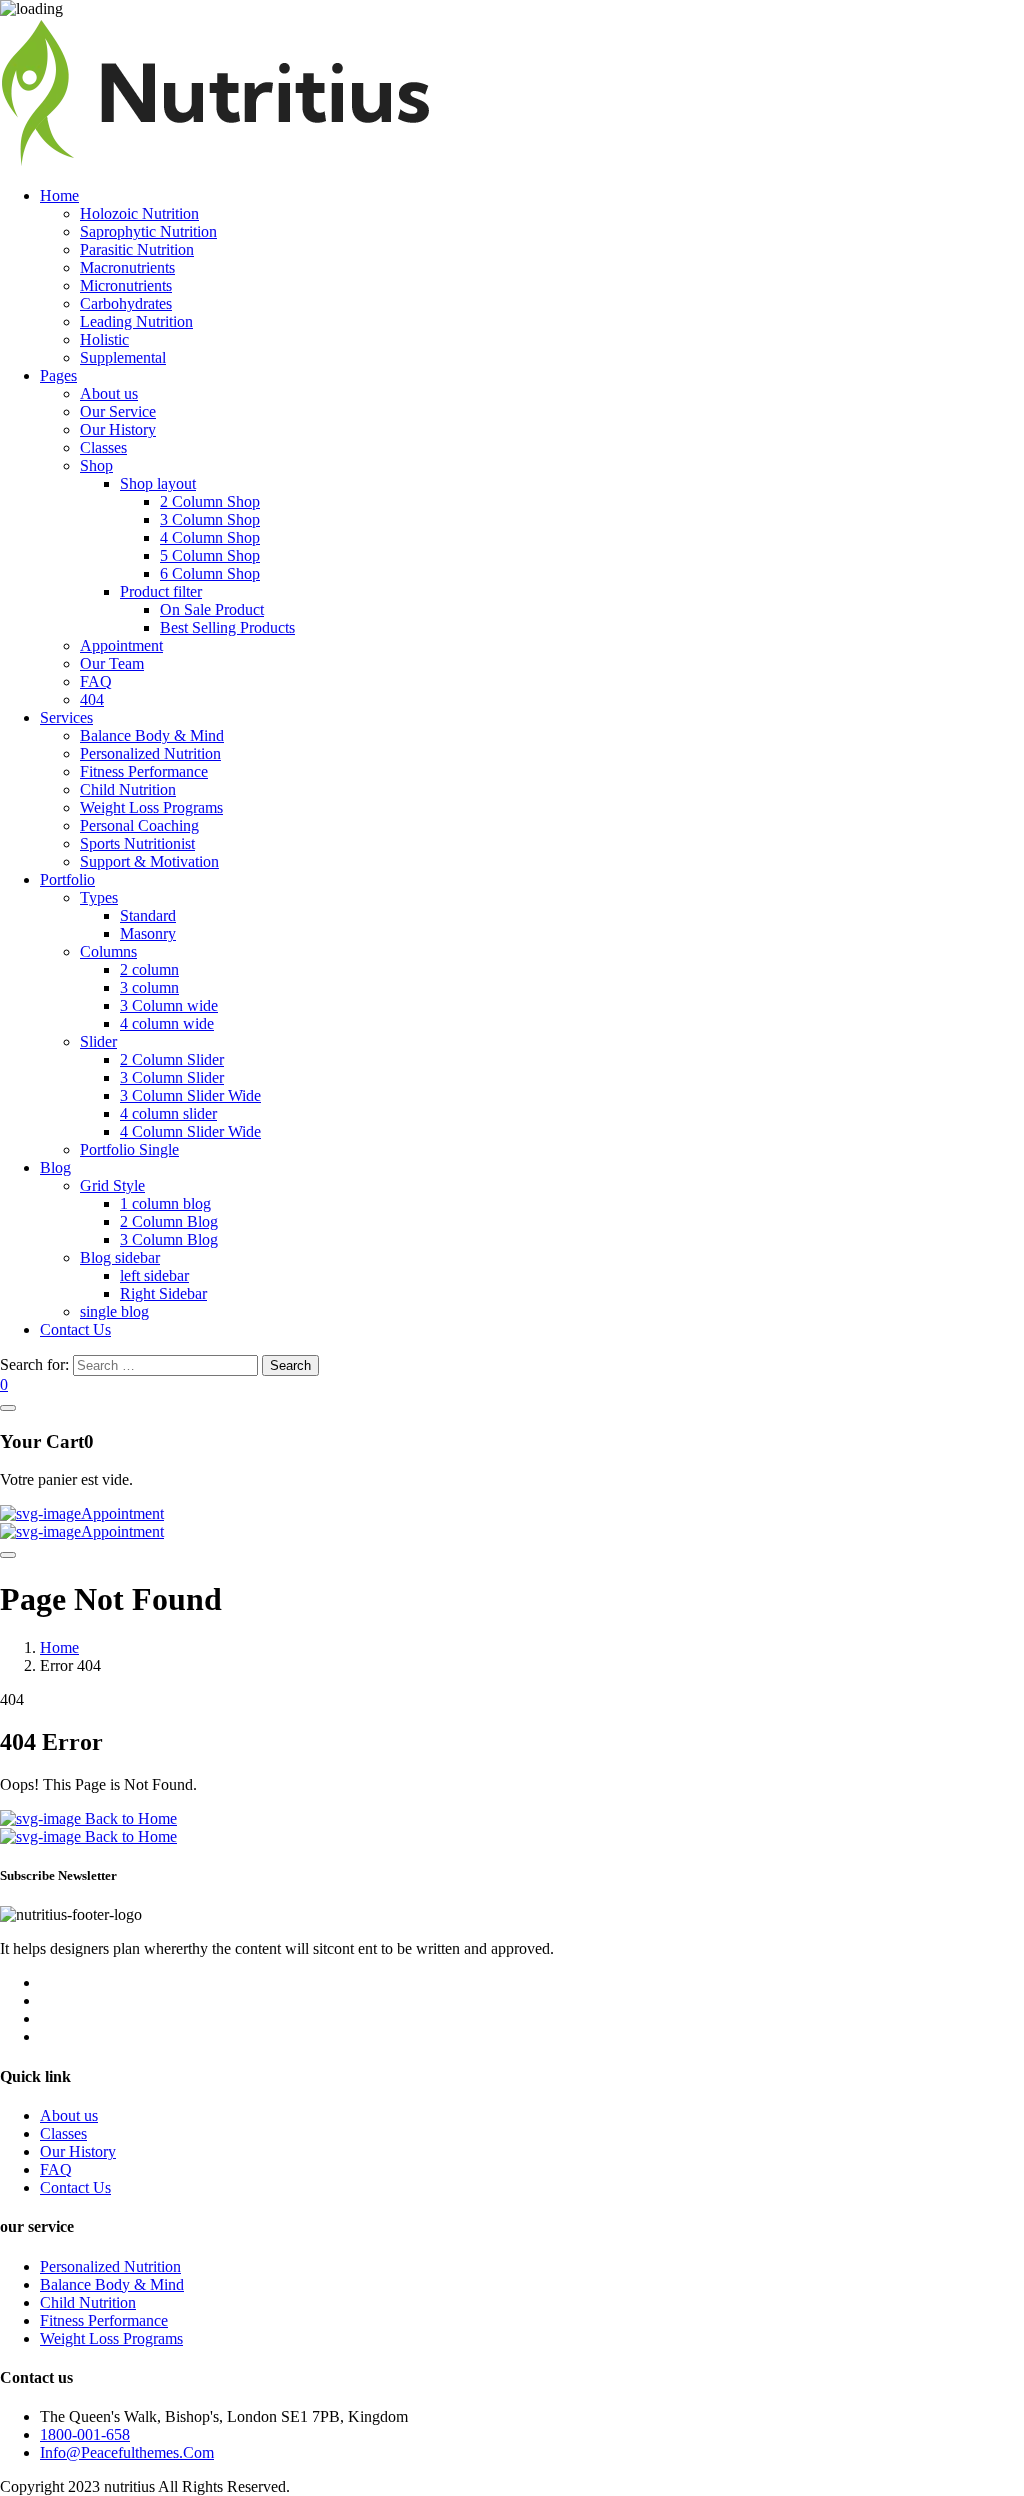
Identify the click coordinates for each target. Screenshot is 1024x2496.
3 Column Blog (169, 1239)
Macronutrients (127, 267)
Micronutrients (126, 285)
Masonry (148, 933)
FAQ (96, 681)
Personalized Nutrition (150, 753)
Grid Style (112, 1185)
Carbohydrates (126, 303)
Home (59, 195)
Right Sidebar (163, 1293)
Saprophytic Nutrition (148, 231)
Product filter (161, 591)
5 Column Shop (210, 555)
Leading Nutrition (136, 321)
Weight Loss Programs (151, 807)
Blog (55, 1167)
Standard (148, 915)
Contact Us (75, 1329)
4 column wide (167, 1023)
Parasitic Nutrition (137, 249)
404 (92, 699)
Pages (58, 375)
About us (109, 393)
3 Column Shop (210, 519)
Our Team (112, 663)
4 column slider (168, 1113)
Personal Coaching (139, 825)
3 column (149, 987)
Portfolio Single (129, 1149)
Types (99, 897)
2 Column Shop (210, 501)
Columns (108, 951)
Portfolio (67, 879)
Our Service (118, 411)
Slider (98, 1041)
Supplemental (123, 357)
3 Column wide (169, 1005)
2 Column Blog (169, 1221)
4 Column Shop (210, 537)
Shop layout (158, 483)
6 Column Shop (210, 573)
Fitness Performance (144, 771)
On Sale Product (212, 609)
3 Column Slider (172, 1077)
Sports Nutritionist (137, 843)
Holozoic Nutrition (139, 213)
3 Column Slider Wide (190, 1095)
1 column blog (165, 1203)
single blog (114, 1311)
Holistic (104, 339)
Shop (96, 465)
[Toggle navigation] (8, 1555)
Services (66, 717)
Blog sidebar (120, 1257)
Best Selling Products (227, 627)
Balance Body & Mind (152, 735)
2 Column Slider (172, 1059)
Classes (103, 447)
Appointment (121, 645)
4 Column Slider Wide (190, 1131)
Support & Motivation (149, 861)
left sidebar (154, 1275)
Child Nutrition (128, 789)
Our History (118, 429)
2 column (149, 969)
